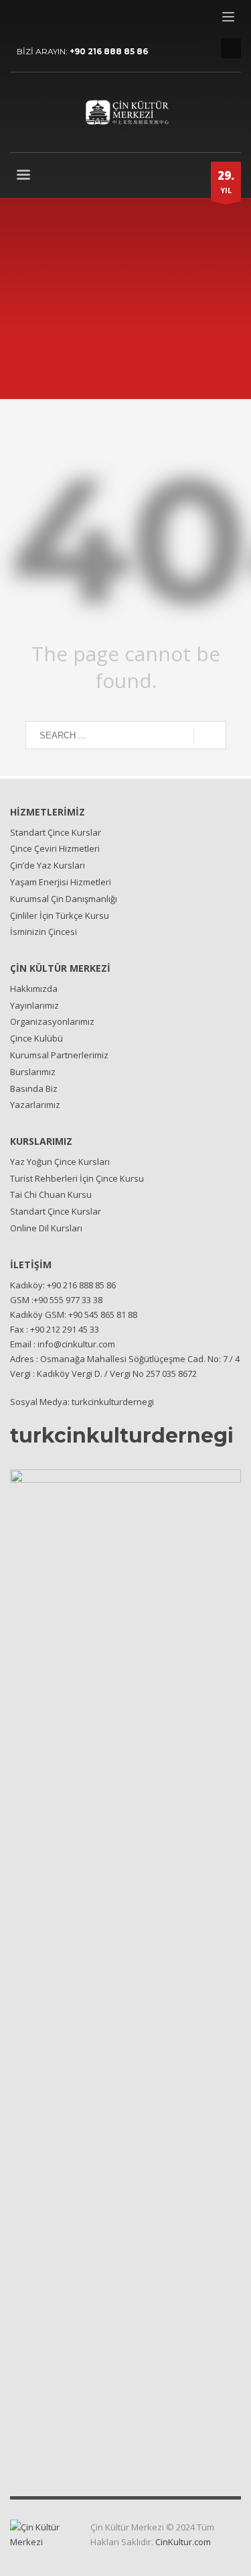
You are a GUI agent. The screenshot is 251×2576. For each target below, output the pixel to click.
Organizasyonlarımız (52, 1021)
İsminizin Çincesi (44, 932)
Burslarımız (33, 1072)
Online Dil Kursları (46, 1228)
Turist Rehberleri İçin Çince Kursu (77, 1178)
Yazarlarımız (35, 1105)
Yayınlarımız (34, 1005)
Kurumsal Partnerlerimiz (59, 1055)
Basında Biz (34, 1088)
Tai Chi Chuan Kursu (51, 1194)
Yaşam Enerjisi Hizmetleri (61, 882)
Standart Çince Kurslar (56, 832)
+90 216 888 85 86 (109, 51)
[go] (210, 736)
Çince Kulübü (36, 1038)
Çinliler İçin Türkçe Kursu (60, 915)
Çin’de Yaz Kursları (48, 865)
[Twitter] (40, 20)
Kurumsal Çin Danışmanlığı (64, 899)
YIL (226, 181)
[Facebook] (20, 20)
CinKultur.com (183, 2542)
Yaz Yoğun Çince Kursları (60, 1162)
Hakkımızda (34, 989)
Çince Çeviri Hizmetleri (55, 848)
